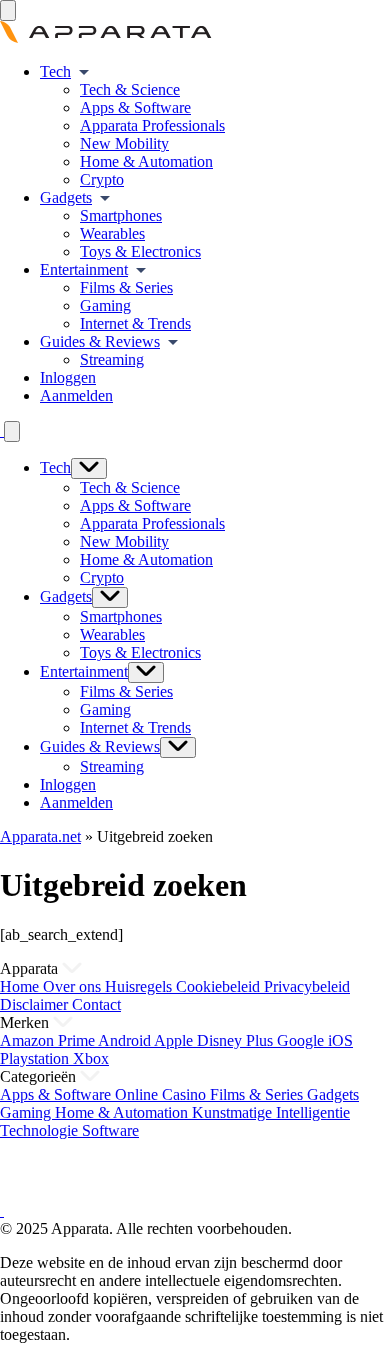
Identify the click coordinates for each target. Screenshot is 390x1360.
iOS (340, 1040)
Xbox (91, 1058)
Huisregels (140, 986)
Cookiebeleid (220, 986)
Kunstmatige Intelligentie (271, 1112)
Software (110, 1130)
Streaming (112, 359)
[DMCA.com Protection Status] (25, 1192)
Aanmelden (76, 395)
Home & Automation (146, 161)
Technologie (41, 1130)
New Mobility (124, 143)
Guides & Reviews (100, 341)
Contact (96, 1004)
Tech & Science (130, 89)
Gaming (105, 305)
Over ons (74, 986)
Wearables (112, 233)
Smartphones (121, 215)
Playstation (36, 1058)
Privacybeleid (307, 986)
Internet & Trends (135, 323)
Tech (55, 71)
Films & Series (126, 287)
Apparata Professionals (152, 125)
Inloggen (68, 377)
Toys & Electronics (140, 251)
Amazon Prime (49, 1040)
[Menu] (8, 10)
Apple (175, 1040)
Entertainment (84, 269)
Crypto (102, 179)
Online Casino (162, 1094)
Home (21, 986)
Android (126, 1040)
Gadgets (66, 197)
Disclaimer (36, 1004)
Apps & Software (135, 107)
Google (302, 1040)
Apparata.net (40, 836)
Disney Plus (237, 1040)
